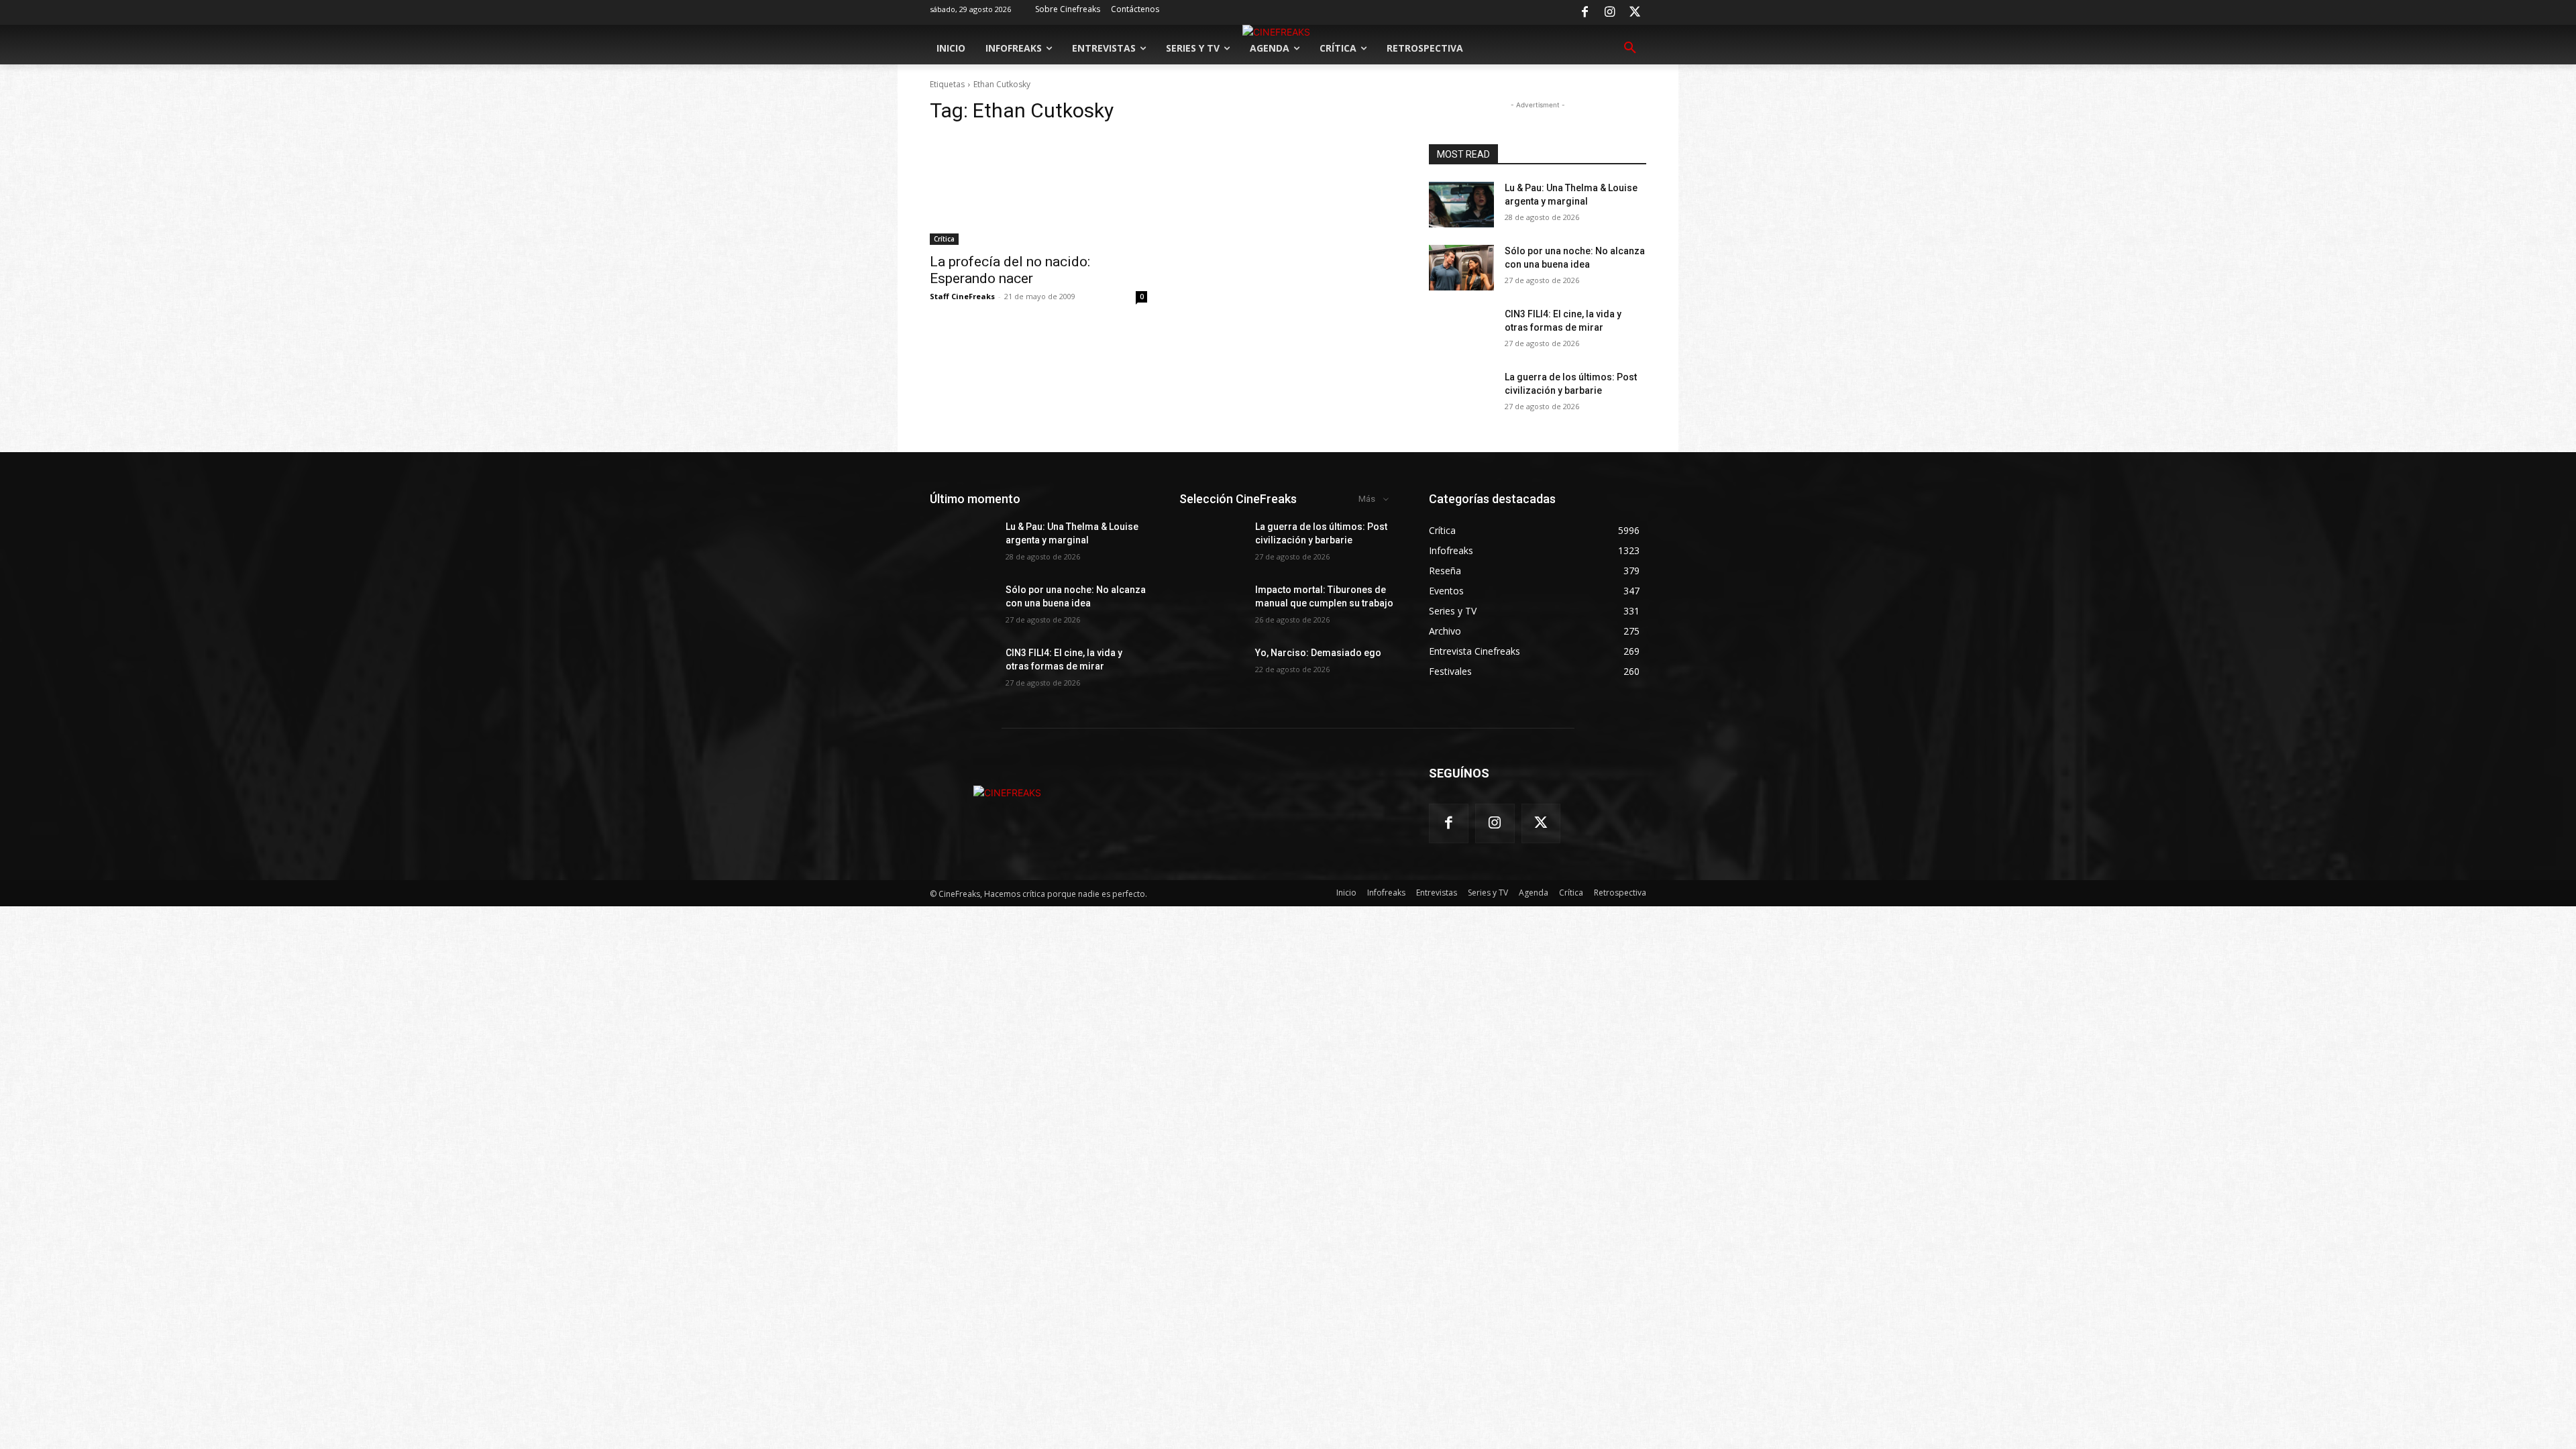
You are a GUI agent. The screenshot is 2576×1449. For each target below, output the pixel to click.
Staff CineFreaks (962, 296)
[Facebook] (1585, 13)
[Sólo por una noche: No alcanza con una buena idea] (1461, 268)
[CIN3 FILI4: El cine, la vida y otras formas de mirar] (1461, 331)
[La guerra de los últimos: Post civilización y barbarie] (1461, 394)
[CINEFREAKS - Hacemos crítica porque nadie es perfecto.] (1007, 793)
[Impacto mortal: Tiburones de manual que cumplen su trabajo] (1212, 606)
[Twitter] (1635, 13)
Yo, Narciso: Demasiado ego (1318, 653)
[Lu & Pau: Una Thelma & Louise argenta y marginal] (1461, 205)
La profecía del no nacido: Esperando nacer (1010, 270)
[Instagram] (1610, 13)
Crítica (944, 239)
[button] (1630, 48)
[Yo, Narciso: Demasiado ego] (1212, 669)
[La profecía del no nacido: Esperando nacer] (1038, 191)
